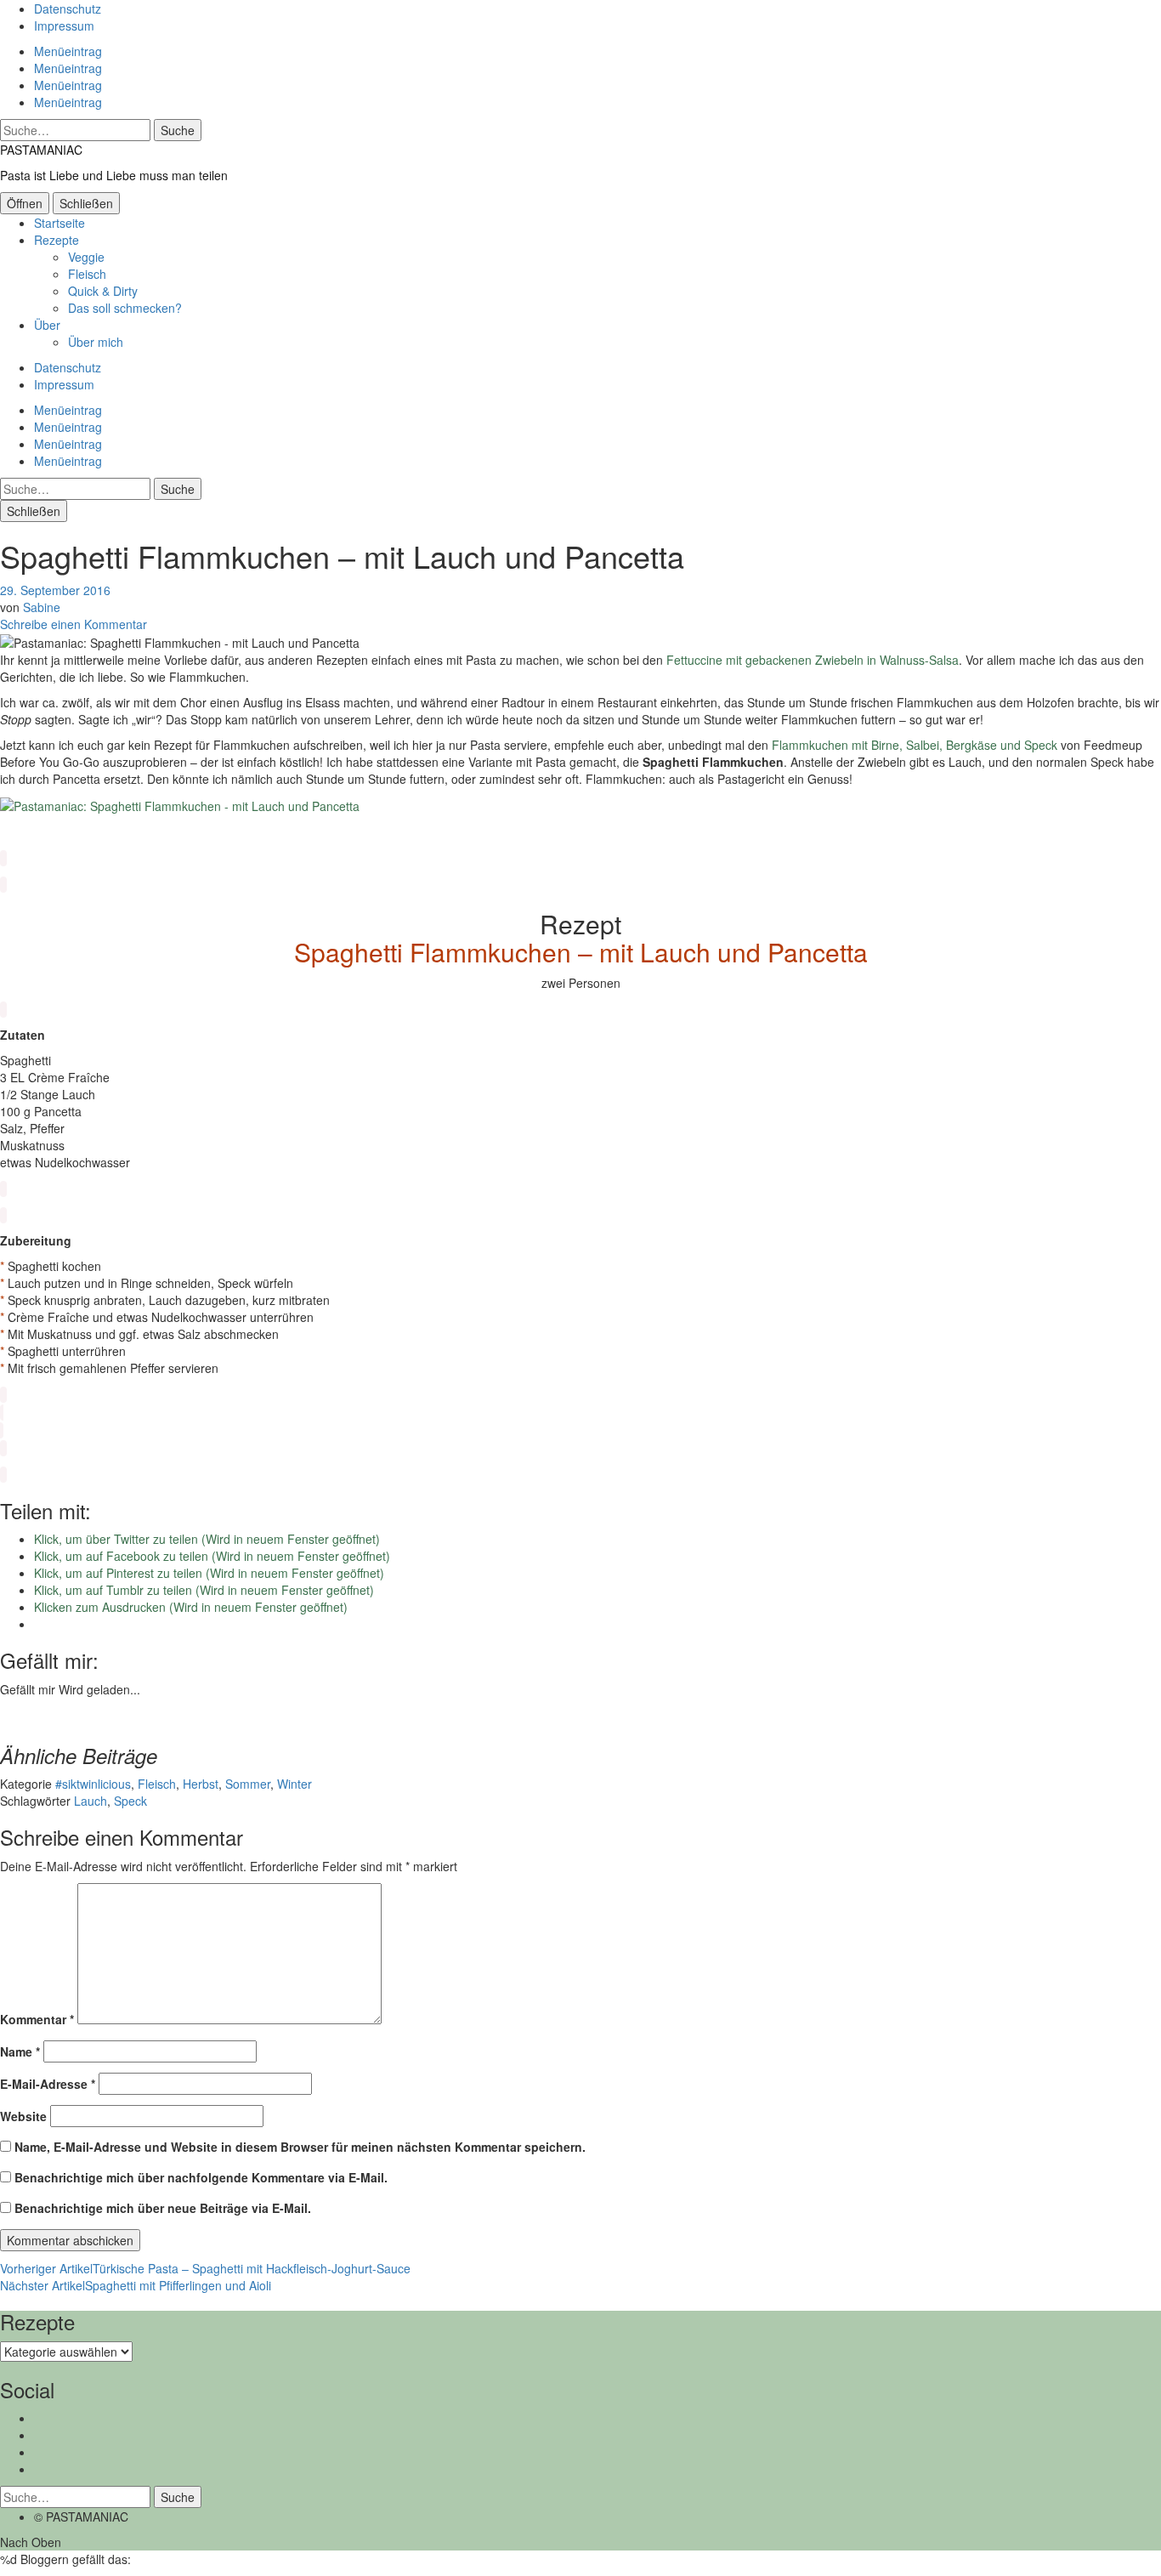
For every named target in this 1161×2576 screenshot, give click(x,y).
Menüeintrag (68, 51)
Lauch (91, 1801)
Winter (294, 1784)
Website (23, 2116)
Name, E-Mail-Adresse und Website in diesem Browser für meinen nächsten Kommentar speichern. (300, 2147)
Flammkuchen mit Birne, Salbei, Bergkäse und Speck (915, 745)
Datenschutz (68, 9)
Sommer (248, 1784)
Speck (130, 1801)
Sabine (42, 607)
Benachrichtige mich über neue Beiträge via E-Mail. (163, 2208)
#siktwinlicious (93, 1784)
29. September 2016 (55, 590)
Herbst (201, 1784)
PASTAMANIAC (41, 150)
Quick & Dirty (103, 291)
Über (47, 325)
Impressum (64, 26)
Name (20, 2051)
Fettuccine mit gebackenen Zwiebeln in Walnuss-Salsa (813, 660)
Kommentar (37, 2019)
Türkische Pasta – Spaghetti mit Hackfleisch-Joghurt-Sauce (205, 2268)
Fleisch (87, 274)
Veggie (86, 257)
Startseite (59, 223)
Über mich (96, 342)
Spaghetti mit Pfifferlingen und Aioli (136, 2285)
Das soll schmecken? (125, 308)
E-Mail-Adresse (48, 2084)
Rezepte (57, 240)
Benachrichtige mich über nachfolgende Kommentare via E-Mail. (201, 2177)
